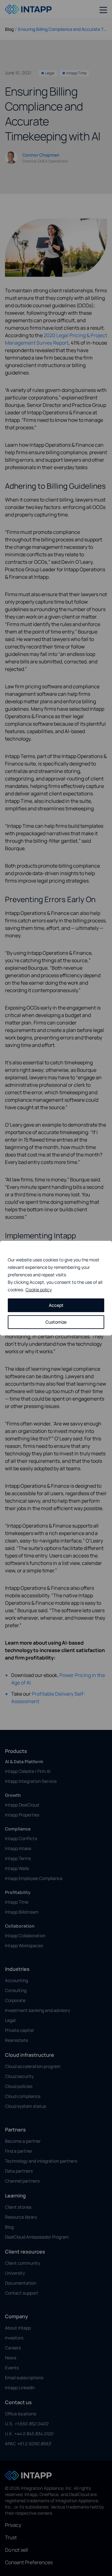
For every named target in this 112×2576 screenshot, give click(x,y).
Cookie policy (39, 1290)
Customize (56, 1322)
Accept (56, 1305)
